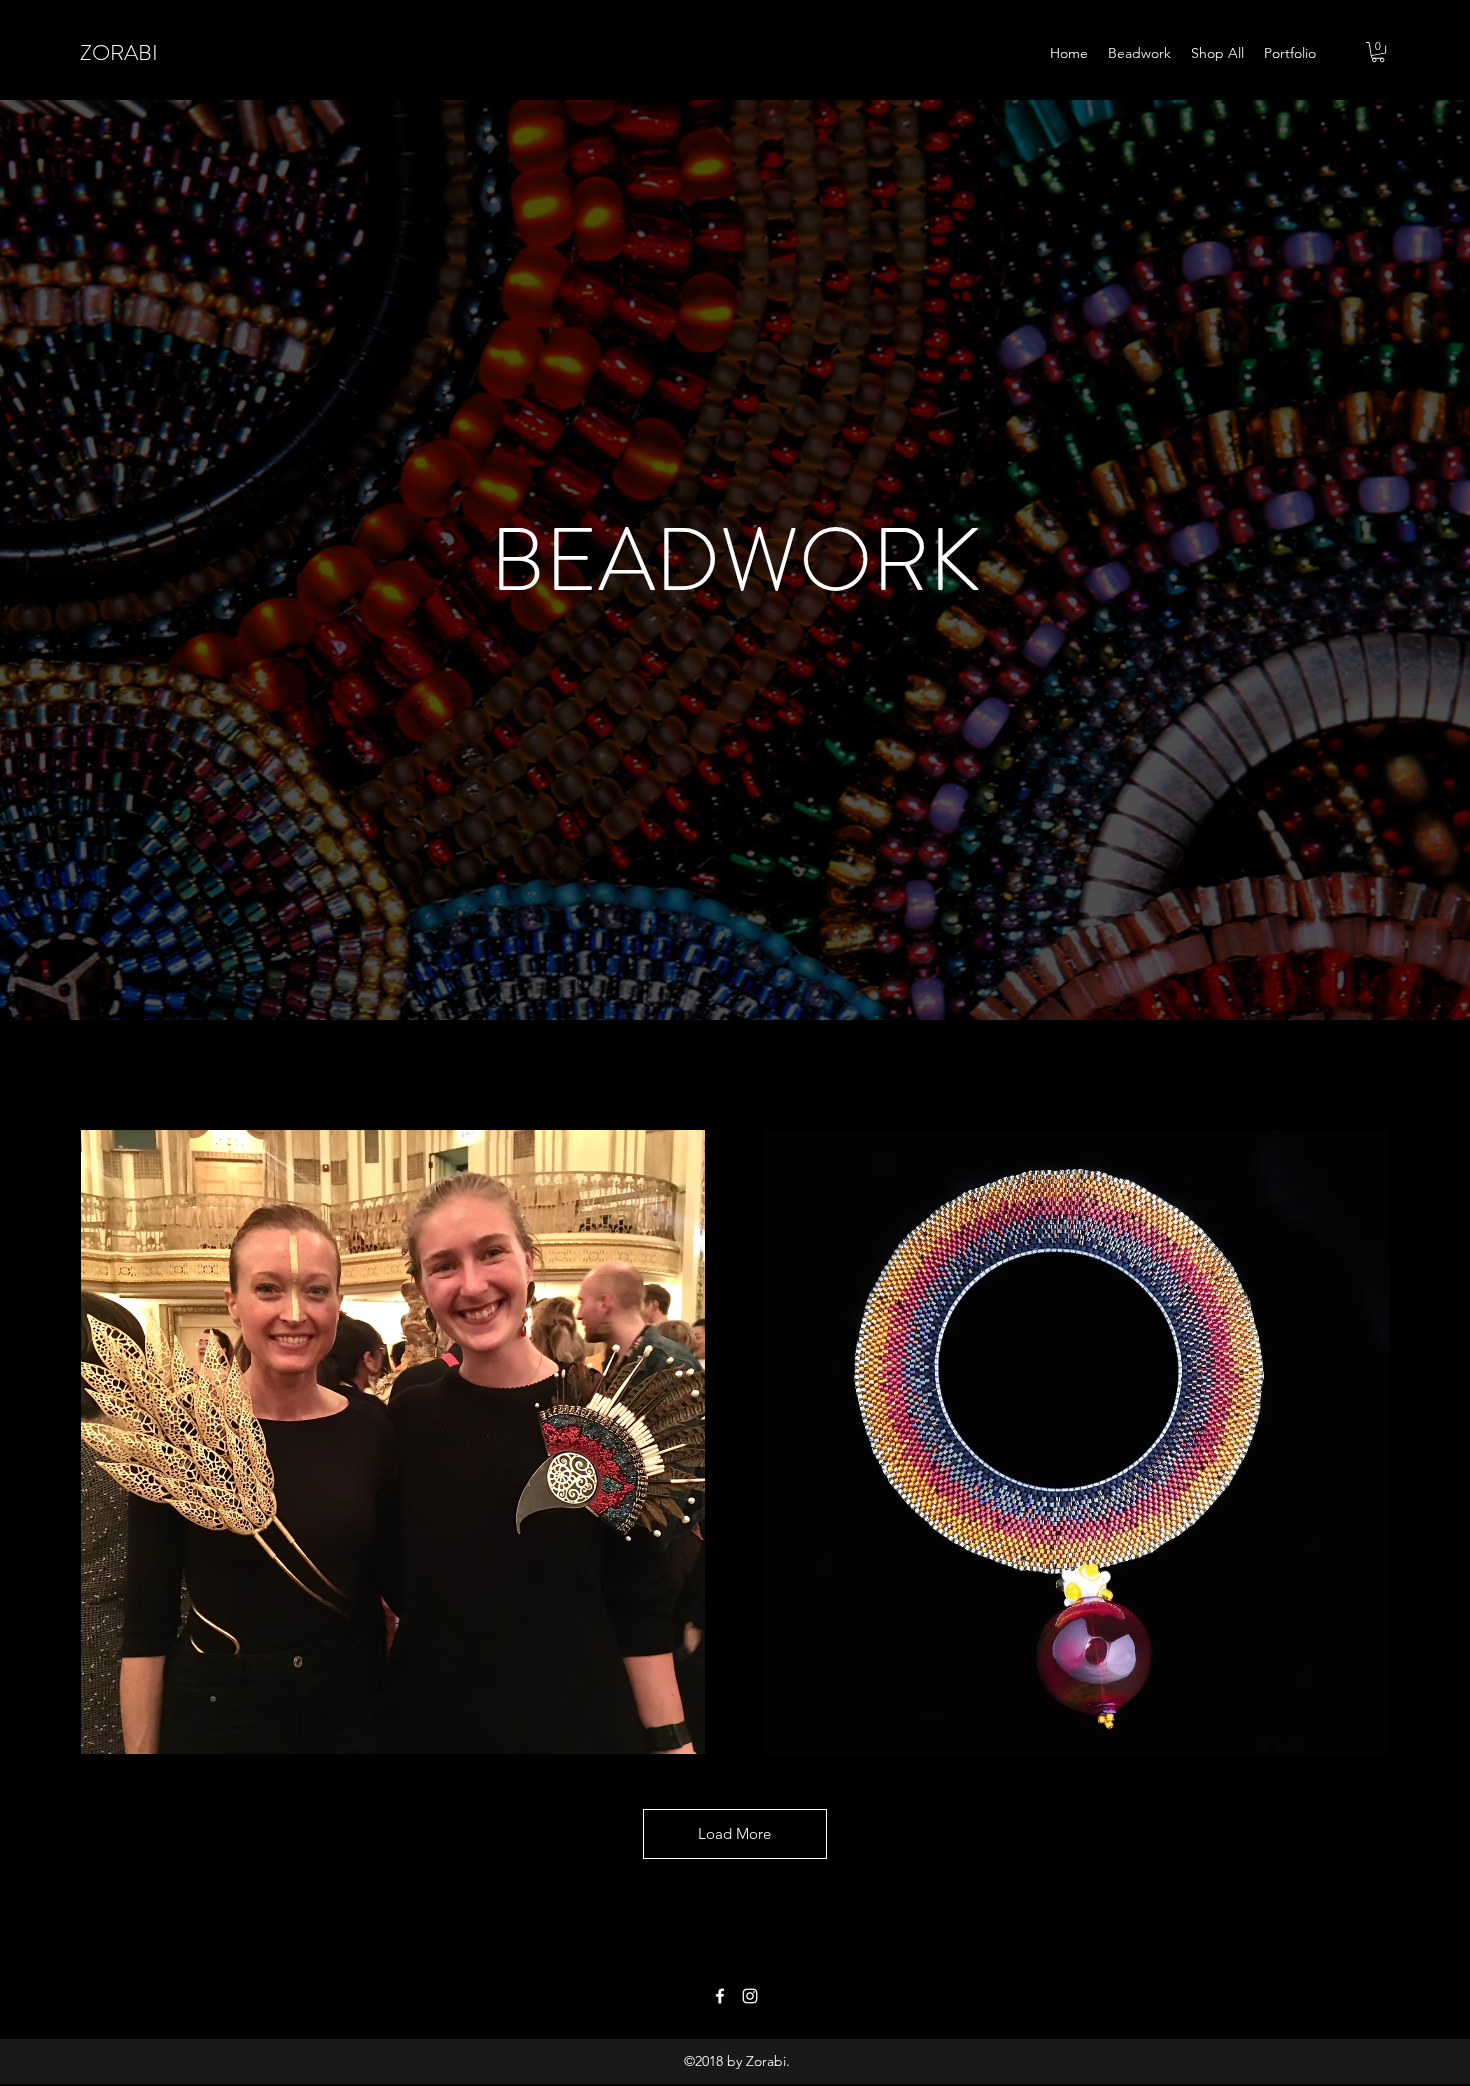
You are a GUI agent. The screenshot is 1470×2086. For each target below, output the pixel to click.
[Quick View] (393, 1442)
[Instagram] (750, 1996)
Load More (734, 1833)
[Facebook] (720, 1996)
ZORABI (119, 52)
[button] (1378, 52)
